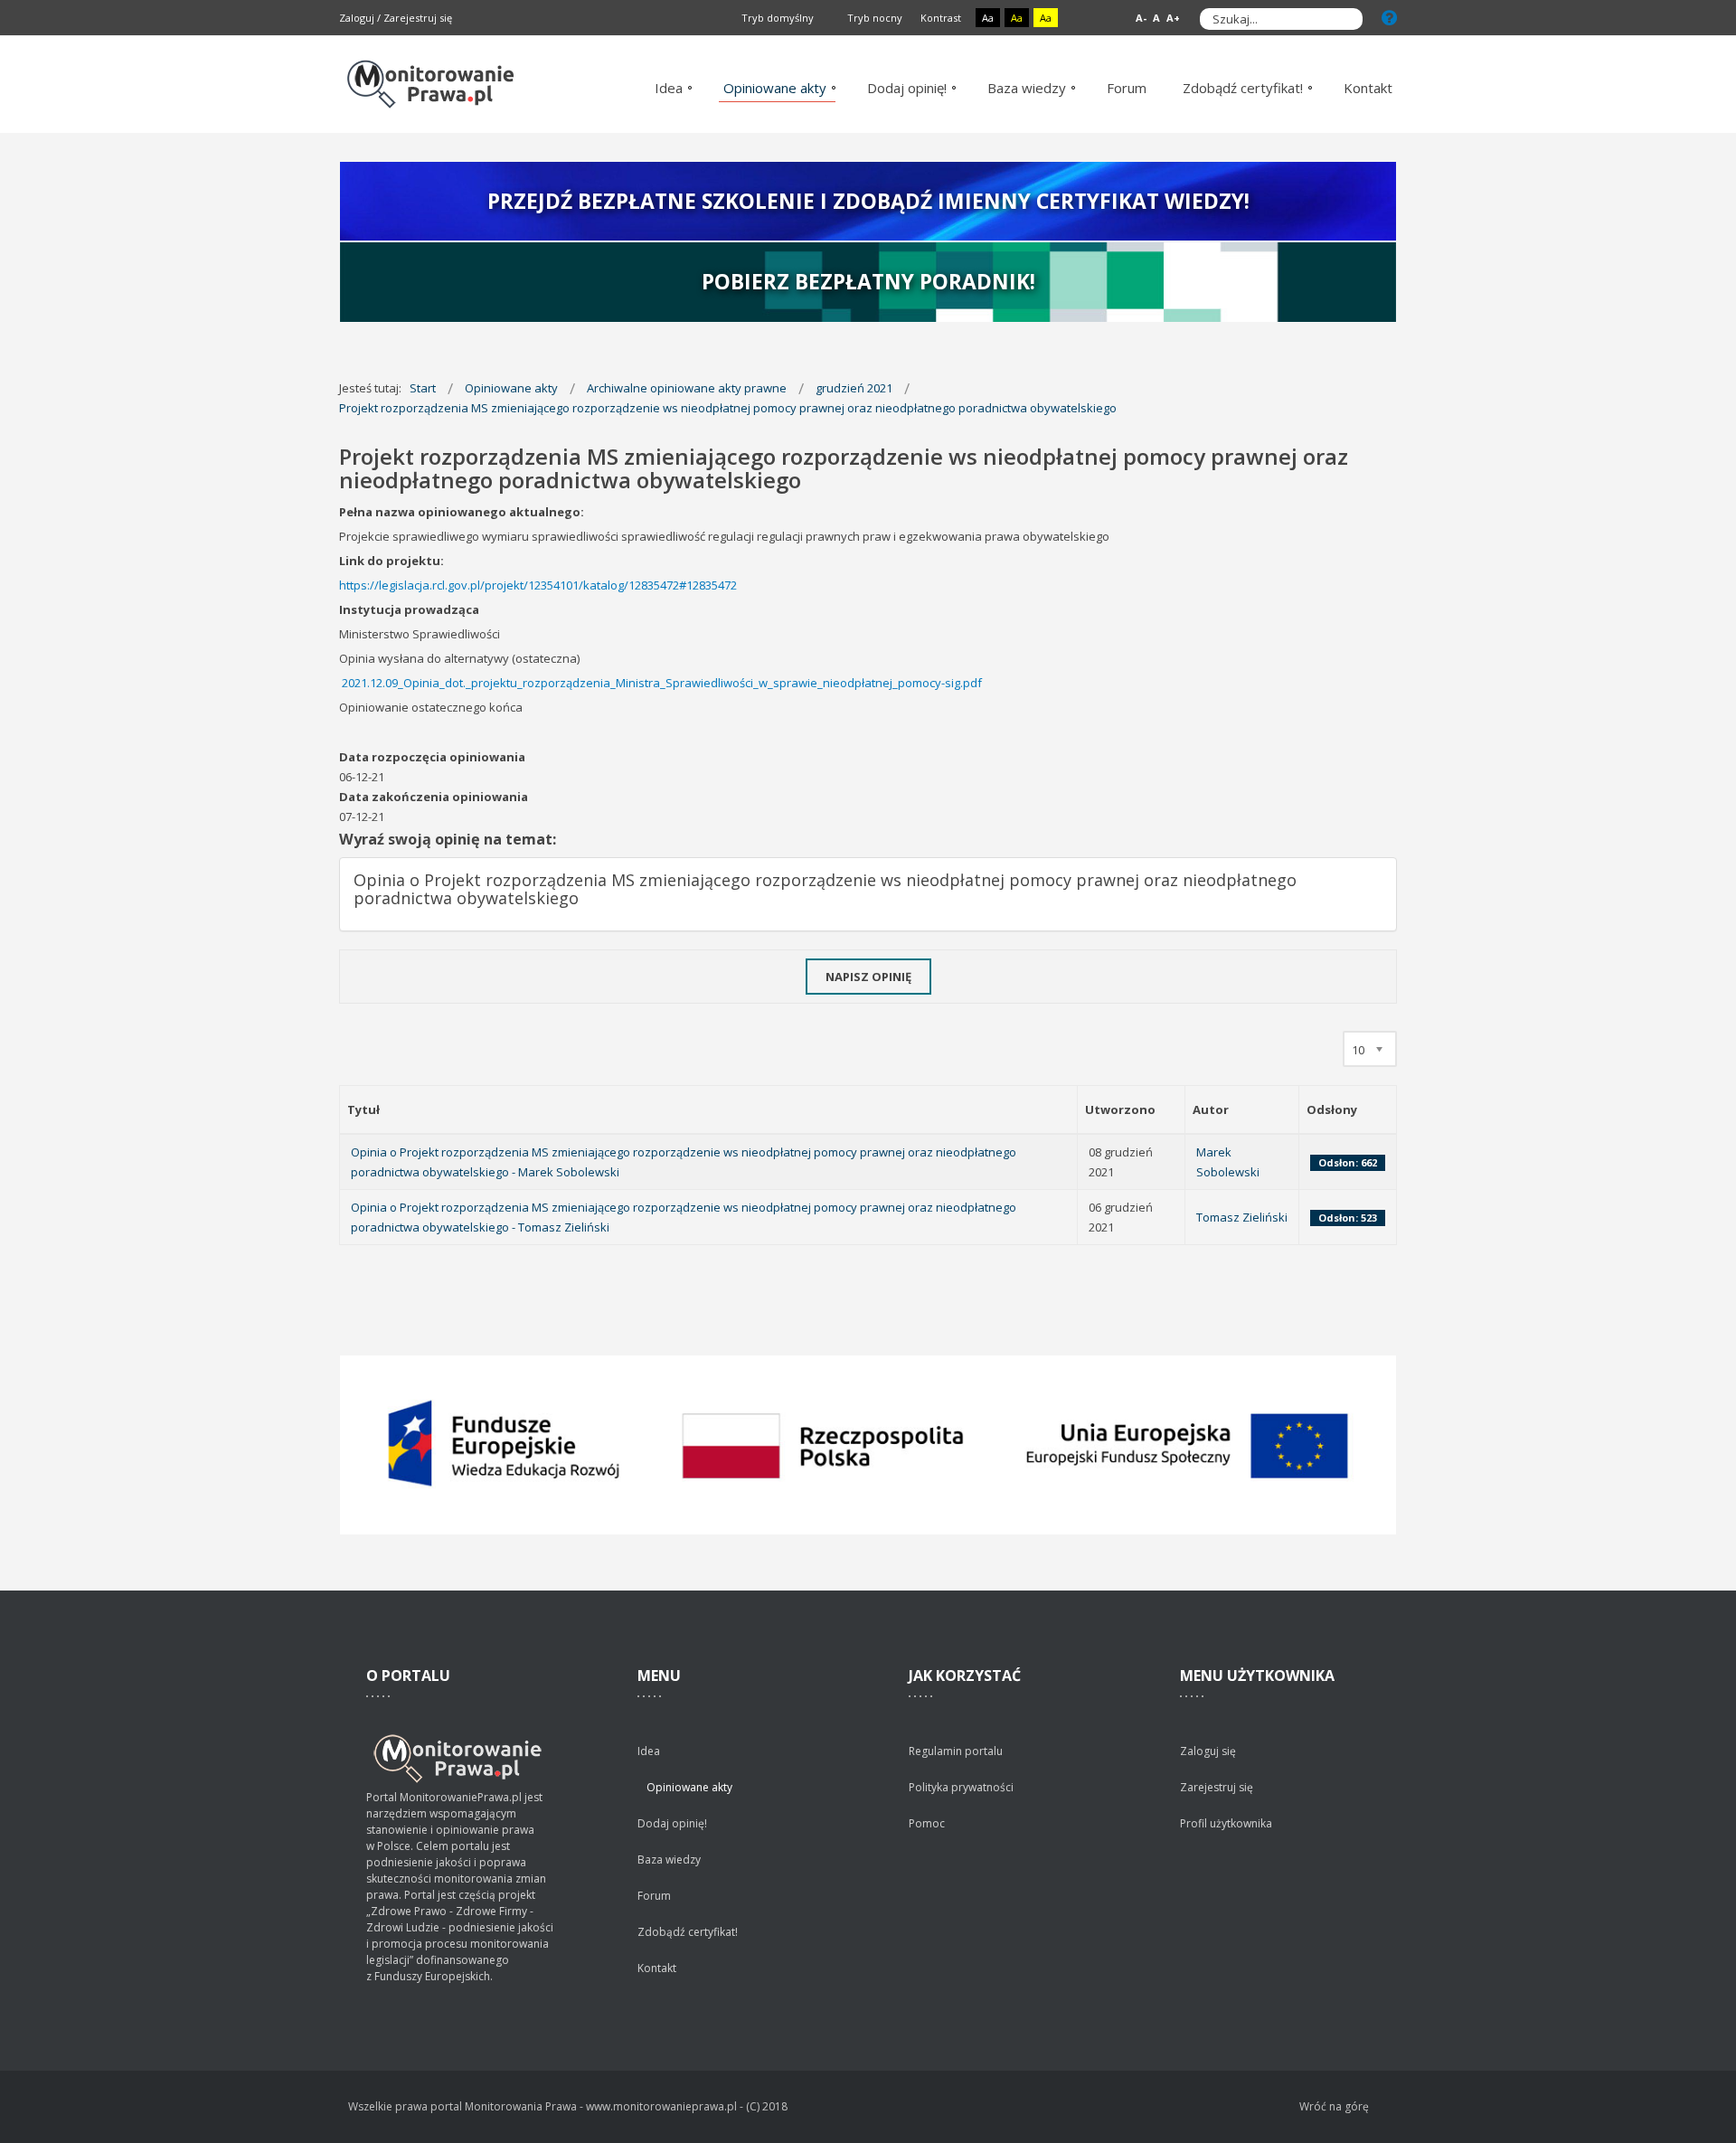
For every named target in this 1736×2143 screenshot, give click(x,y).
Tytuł (363, 1109)
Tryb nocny (873, 18)
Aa (988, 18)
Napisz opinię (868, 977)
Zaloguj (357, 18)
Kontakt (657, 1968)
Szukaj (1344, 19)
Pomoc (927, 1823)
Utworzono (1120, 1109)
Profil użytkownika (1226, 1823)
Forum (654, 1896)
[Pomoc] (1389, 18)
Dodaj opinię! (672, 1823)
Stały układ (1084, 19)
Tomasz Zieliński (1242, 1217)
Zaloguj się (1208, 1751)
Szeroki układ (1104, 19)
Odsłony (1332, 1109)
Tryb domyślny (776, 18)
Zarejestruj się (418, 18)
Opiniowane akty (689, 1787)
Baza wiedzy (669, 1860)
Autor (1211, 1109)
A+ (1173, 18)
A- (1141, 18)
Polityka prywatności (961, 1787)
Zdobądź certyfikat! (688, 1932)
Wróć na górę (1334, 2106)
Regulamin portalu (956, 1751)
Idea (649, 1751)
